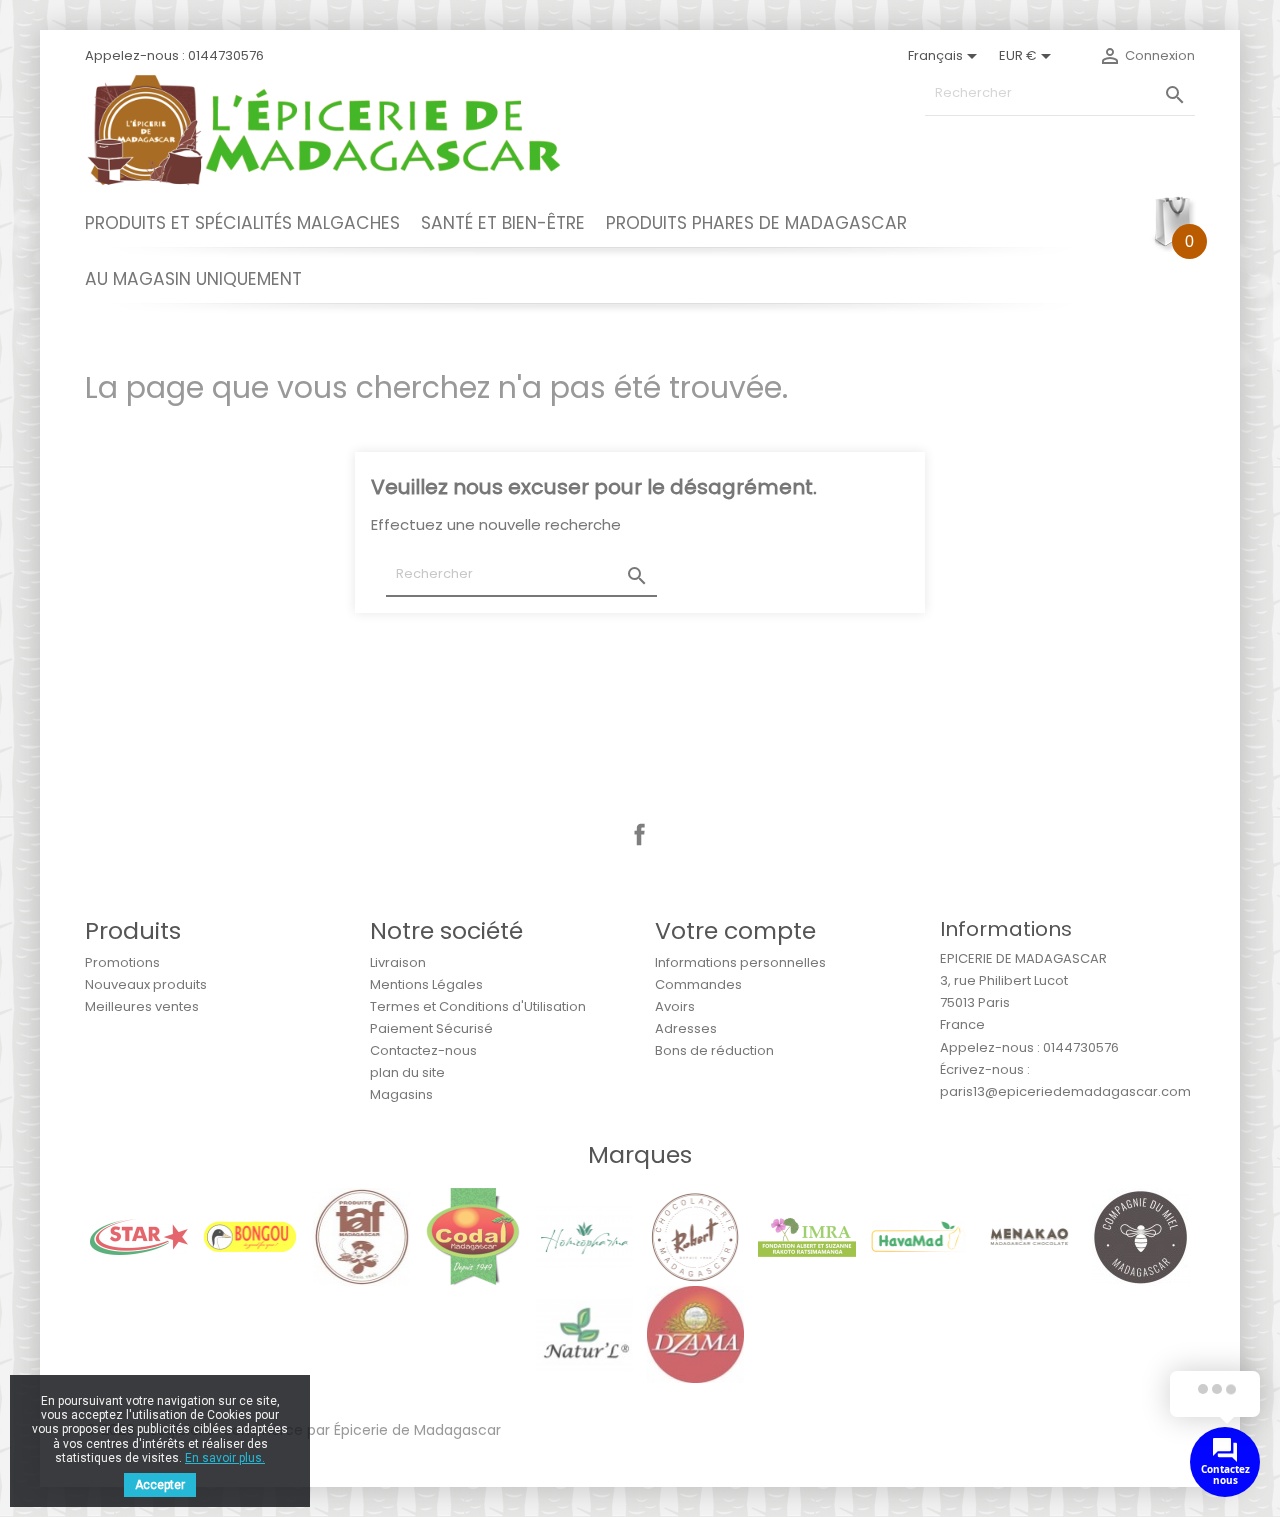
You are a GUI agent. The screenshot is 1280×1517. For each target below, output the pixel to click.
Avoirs (675, 1006)
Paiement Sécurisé (431, 1028)
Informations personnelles (740, 962)
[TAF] (361, 1236)
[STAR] (138, 1236)
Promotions (122, 962)
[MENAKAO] (1029, 1236)
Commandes (698, 984)
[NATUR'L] (584, 1333)
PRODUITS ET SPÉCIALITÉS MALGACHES (242, 223)
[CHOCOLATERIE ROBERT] (695, 1236)
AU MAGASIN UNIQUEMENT (193, 279)
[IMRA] (806, 1236)
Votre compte (735, 930)
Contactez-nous (423, 1050)
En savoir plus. (225, 1458)
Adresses (686, 1028)
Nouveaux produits (146, 984)
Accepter (160, 1485)
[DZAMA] (695, 1333)
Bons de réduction (714, 1050)
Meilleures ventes (142, 1006)
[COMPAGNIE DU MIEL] (1140, 1236)
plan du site (407, 1072)
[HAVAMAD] (918, 1236)
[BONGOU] (250, 1236)
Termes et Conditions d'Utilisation (478, 1006)
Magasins (401, 1094)
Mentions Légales (426, 984)
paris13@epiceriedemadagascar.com (1065, 1091)
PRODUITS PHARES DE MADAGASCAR (756, 223)
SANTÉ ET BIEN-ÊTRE (503, 223)
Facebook (640, 835)
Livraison (398, 962)
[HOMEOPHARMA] (584, 1236)
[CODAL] (472, 1236)
